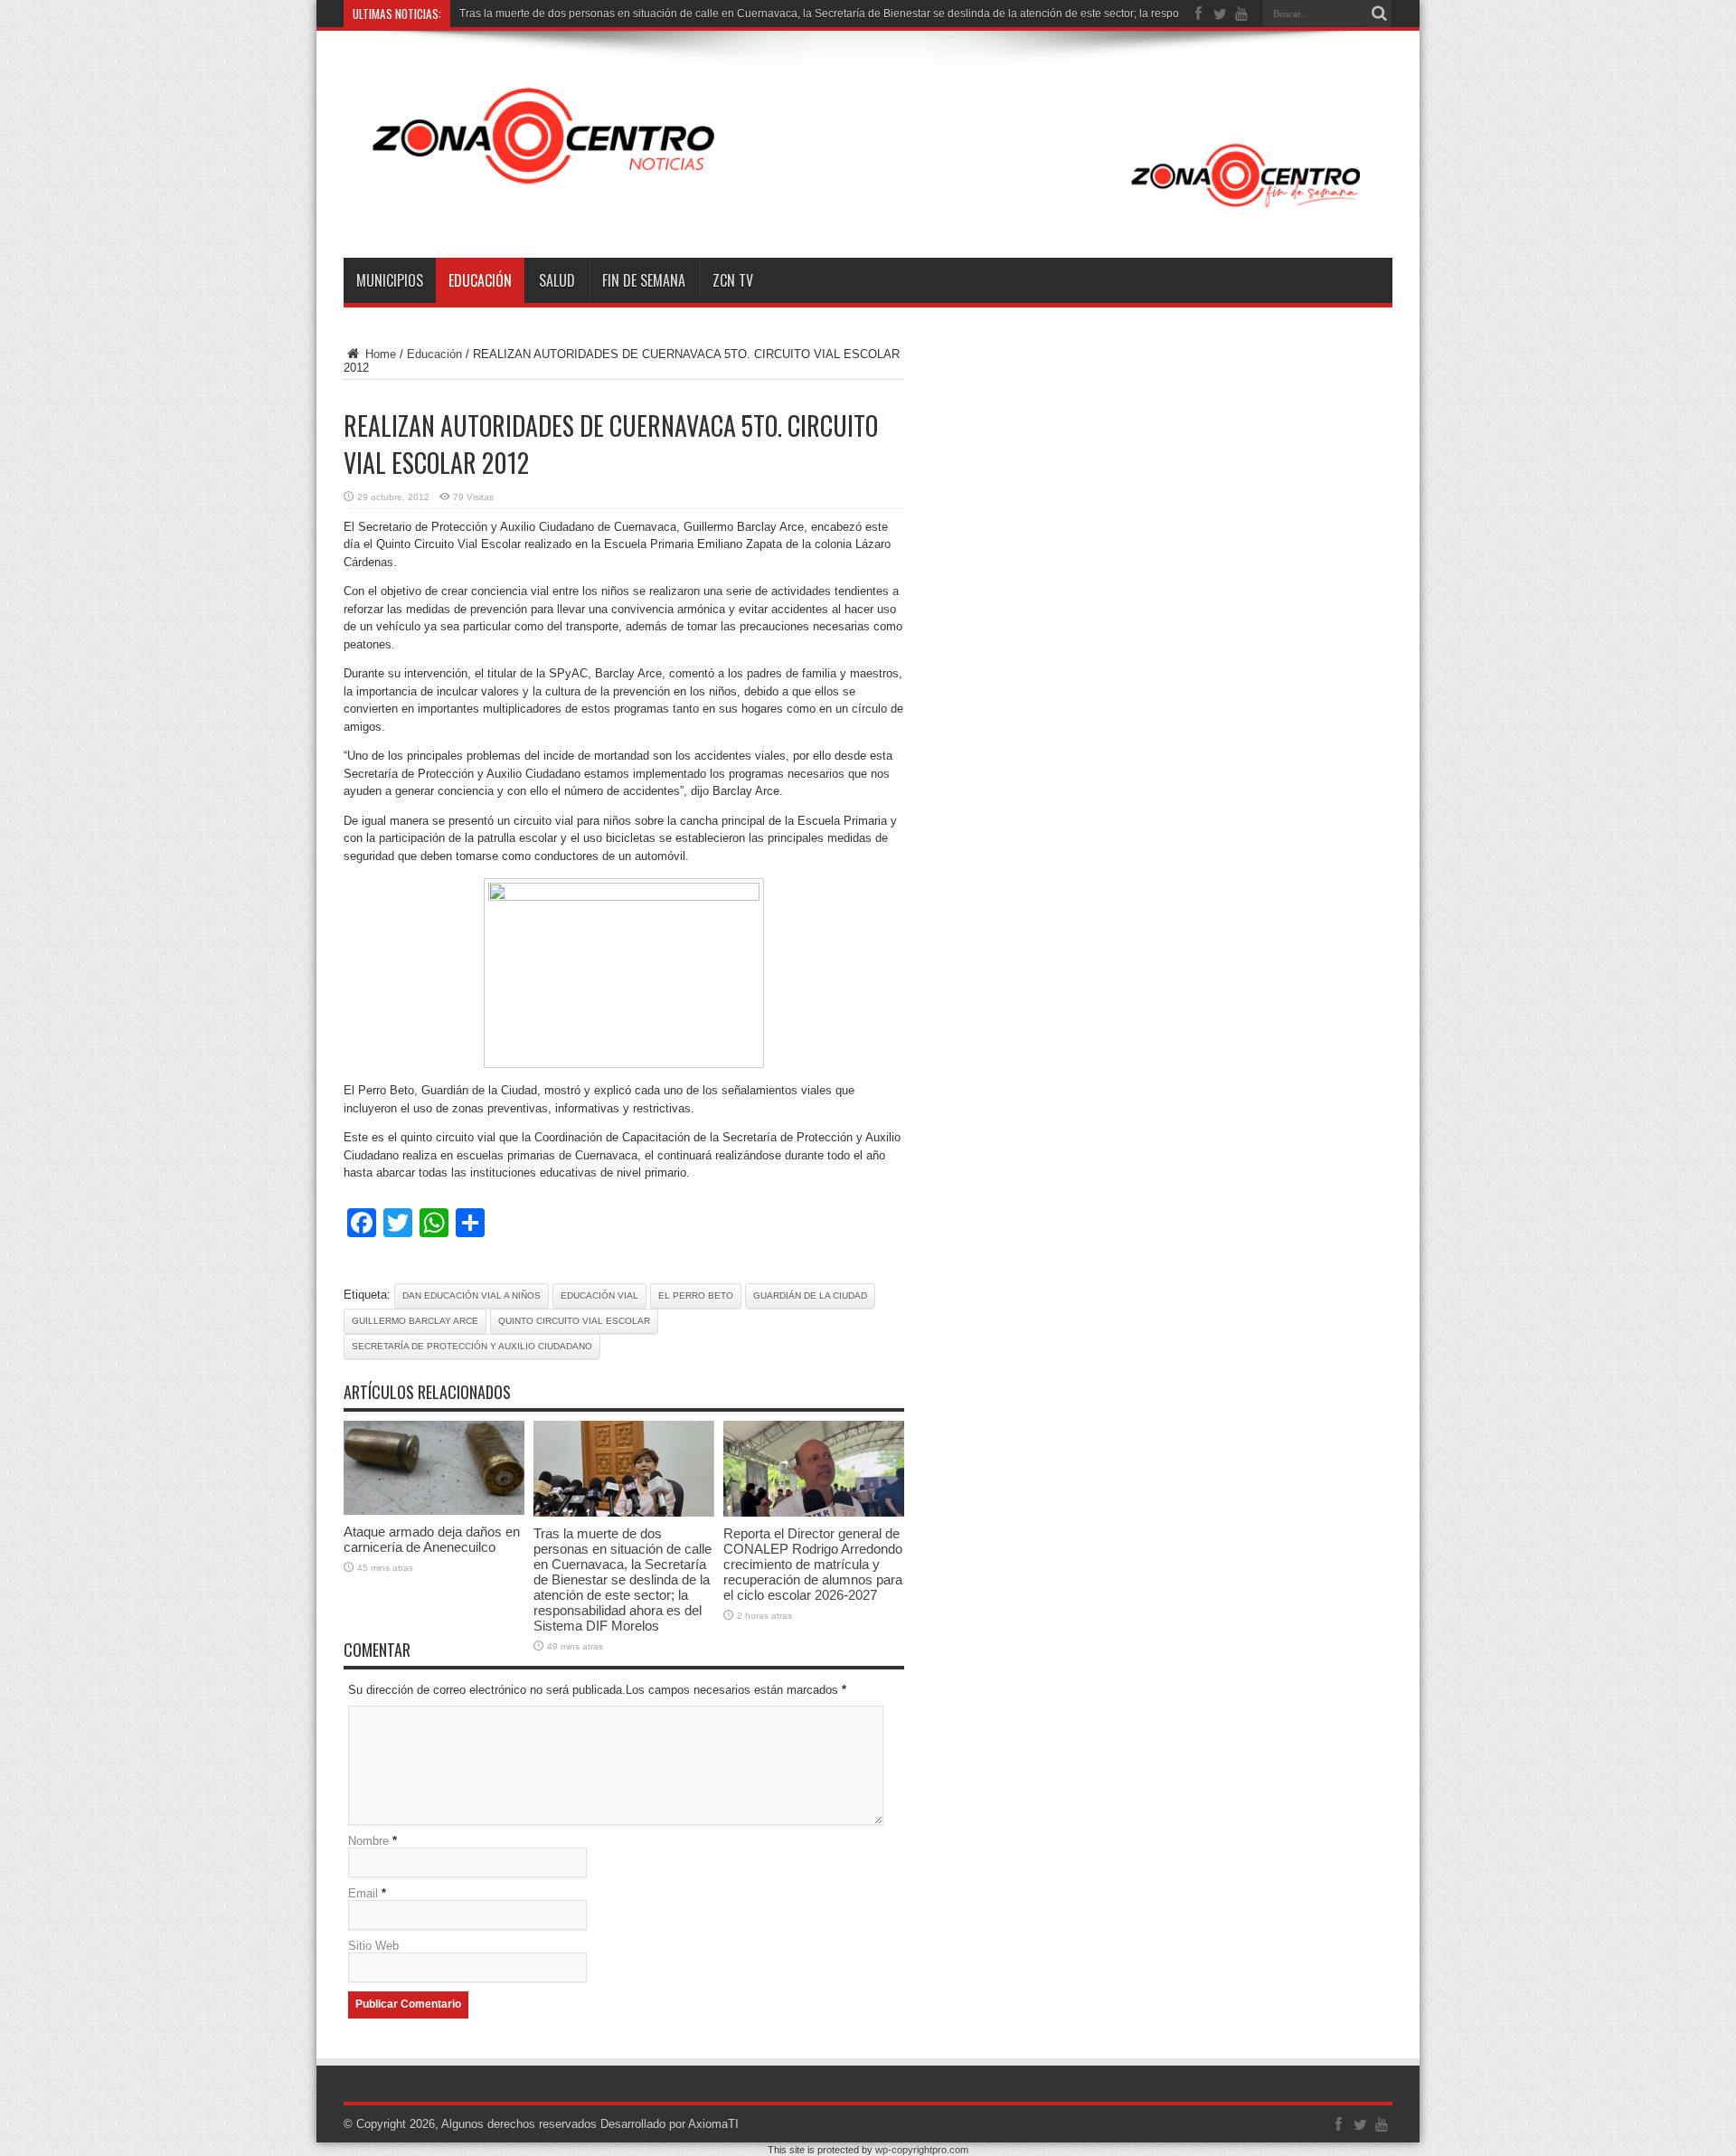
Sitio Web (373, 1946)
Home (379, 354)
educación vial (599, 1295)
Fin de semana (644, 280)
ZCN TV (733, 280)
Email (363, 1893)
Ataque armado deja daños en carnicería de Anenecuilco (432, 1539)
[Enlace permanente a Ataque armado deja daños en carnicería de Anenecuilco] (434, 1511)
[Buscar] (1379, 14)
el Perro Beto (696, 1295)
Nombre (368, 1841)
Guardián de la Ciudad (810, 1295)
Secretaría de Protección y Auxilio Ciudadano (472, 1346)
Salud (557, 280)
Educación (480, 280)
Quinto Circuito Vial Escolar (574, 1321)
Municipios (390, 280)
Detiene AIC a (493, 14)
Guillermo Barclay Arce (415, 1321)
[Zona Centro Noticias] (868, 213)
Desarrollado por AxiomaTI (670, 2124)
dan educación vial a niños (472, 1295)
